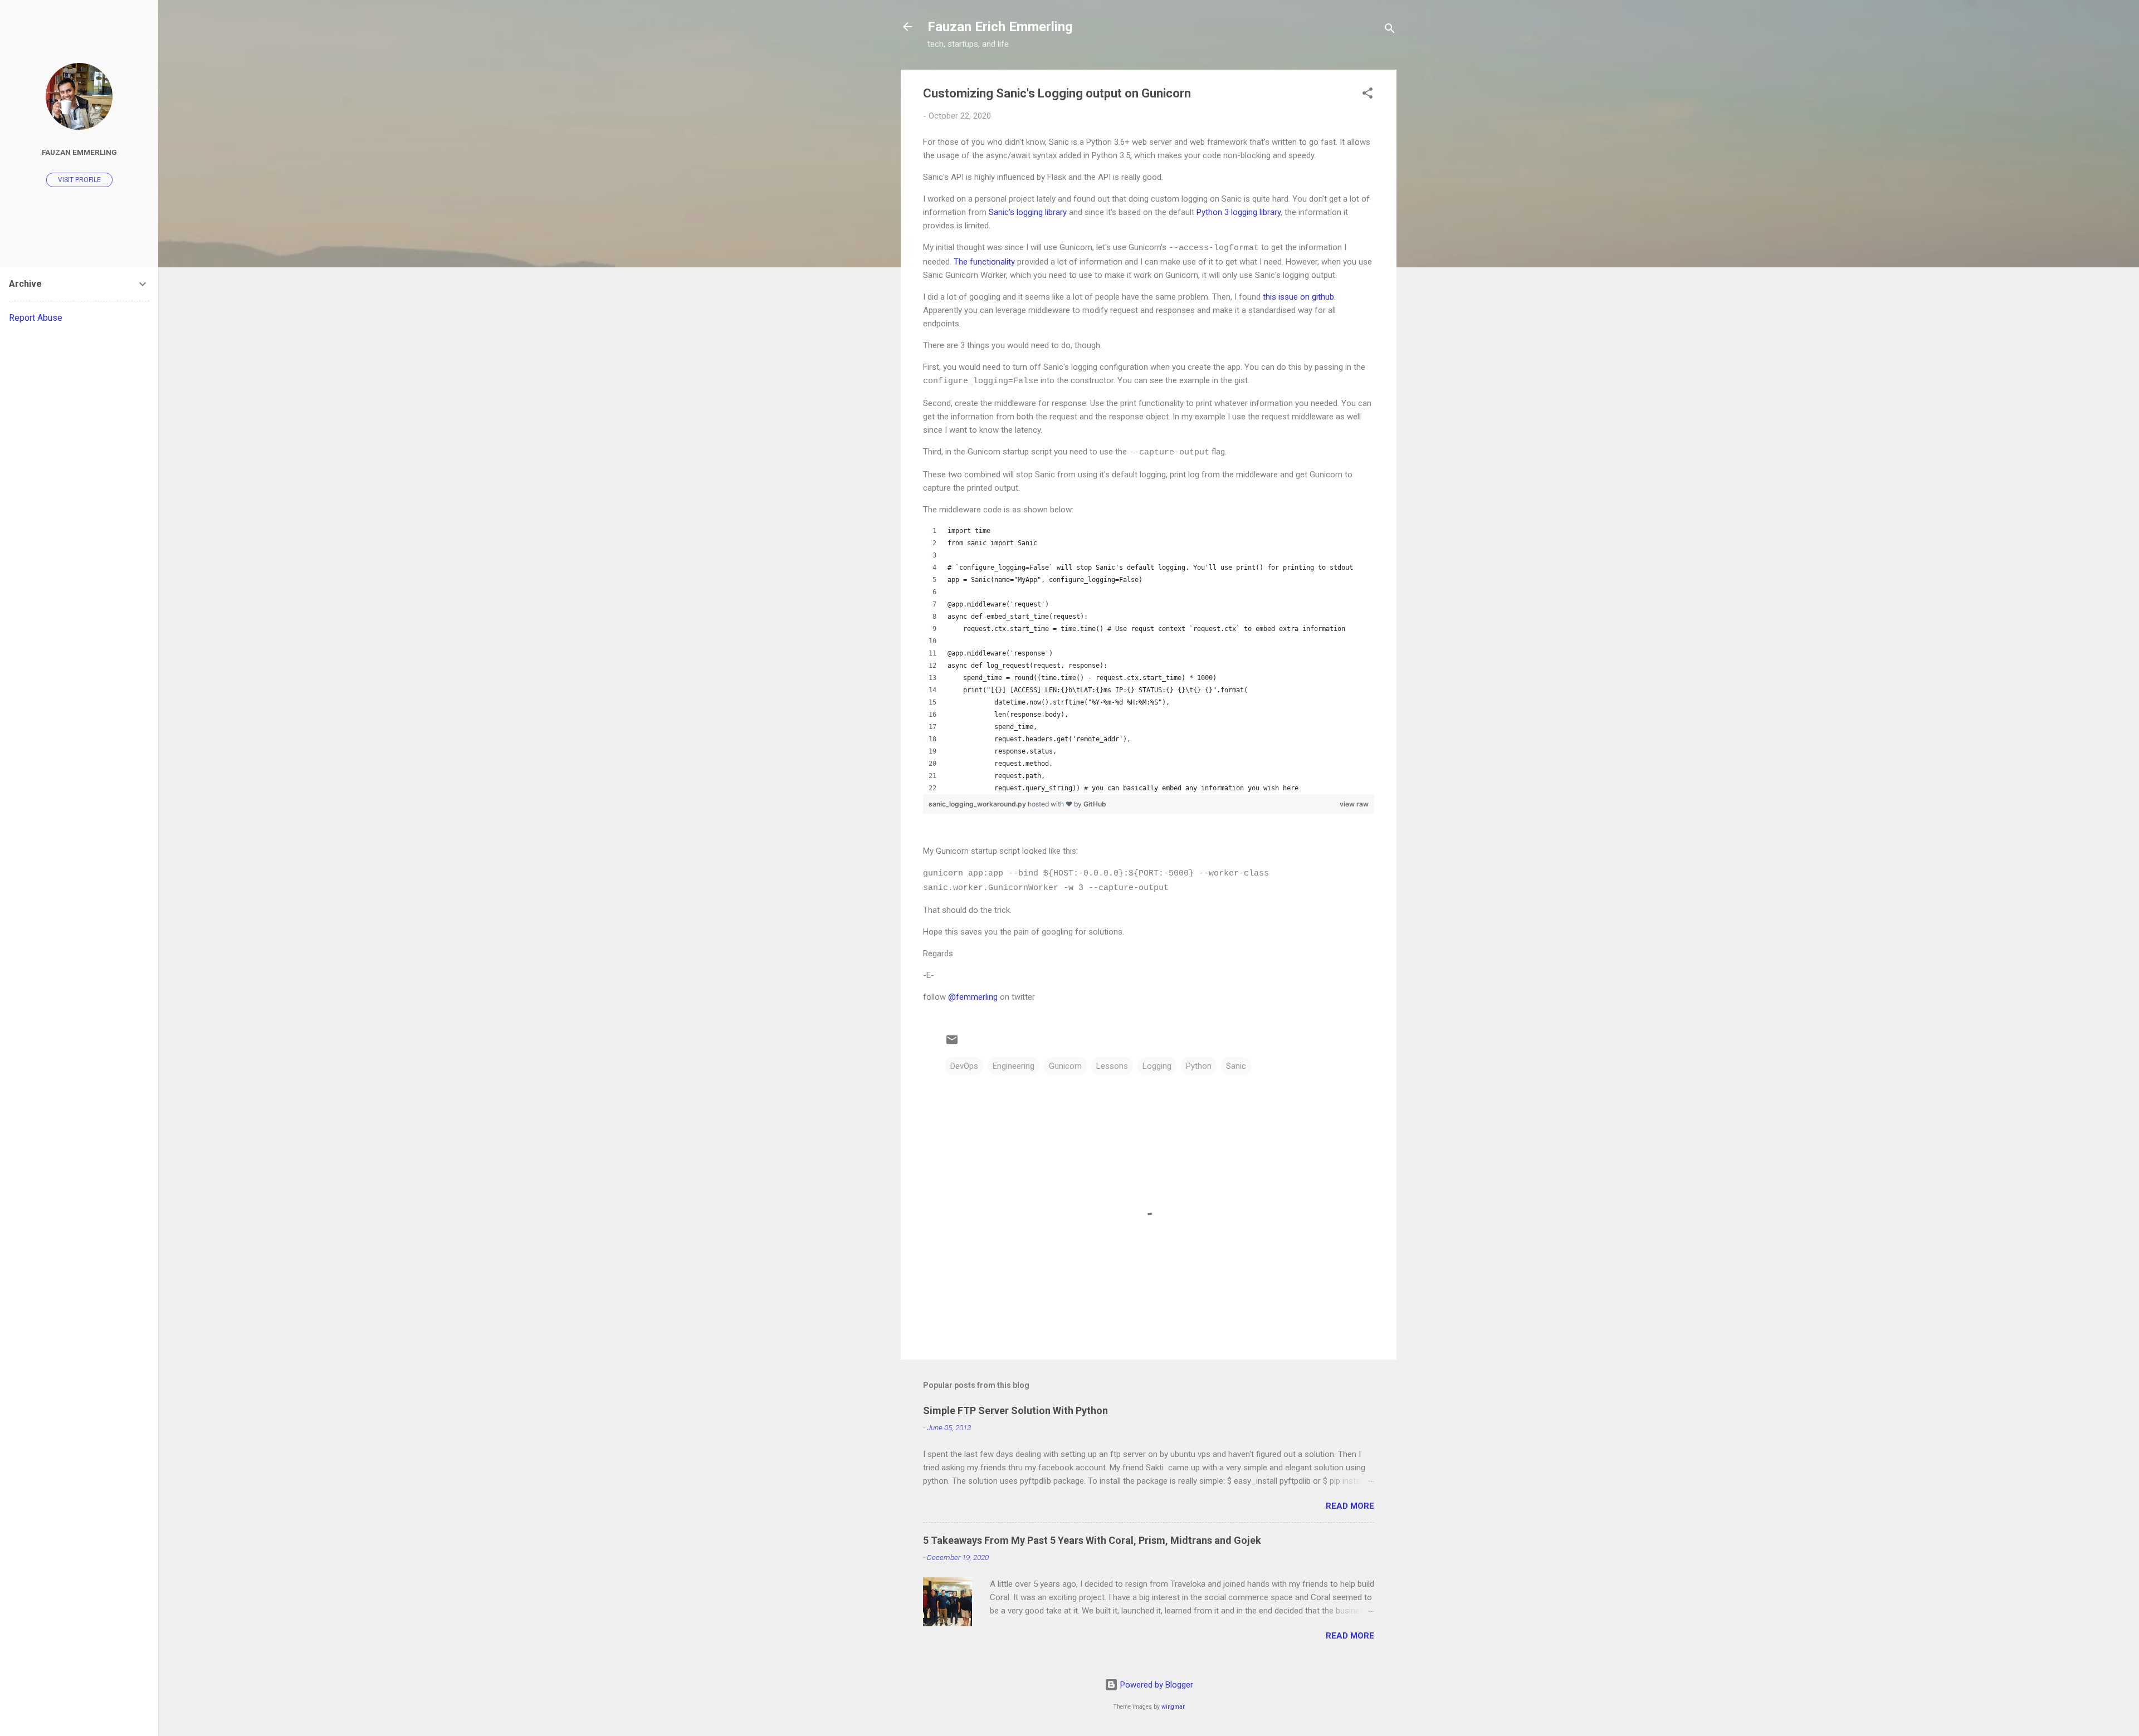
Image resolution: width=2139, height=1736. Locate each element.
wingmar (1173, 1707)
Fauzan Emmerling (79, 152)
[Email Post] (952, 1044)
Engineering (1014, 1066)
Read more (1350, 1506)
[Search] (1390, 30)
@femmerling (973, 997)
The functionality (984, 262)
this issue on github (1298, 297)
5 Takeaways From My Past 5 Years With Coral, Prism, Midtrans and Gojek (1092, 1540)
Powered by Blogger (1156, 1685)
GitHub (1095, 804)
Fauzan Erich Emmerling (1000, 27)
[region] (1149, 659)
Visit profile (79, 180)
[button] (1368, 95)
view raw (1354, 804)
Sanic (1236, 1066)
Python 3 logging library (1239, 212)
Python (1199, 1066)
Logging (1157, 1066)
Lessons (1112, 1066)
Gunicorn (1065, 1066)
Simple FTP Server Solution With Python (1015, 1410)
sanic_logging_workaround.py (978, 804)
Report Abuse (36, 318)
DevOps (964, 1066)
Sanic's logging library (1028, 212)
